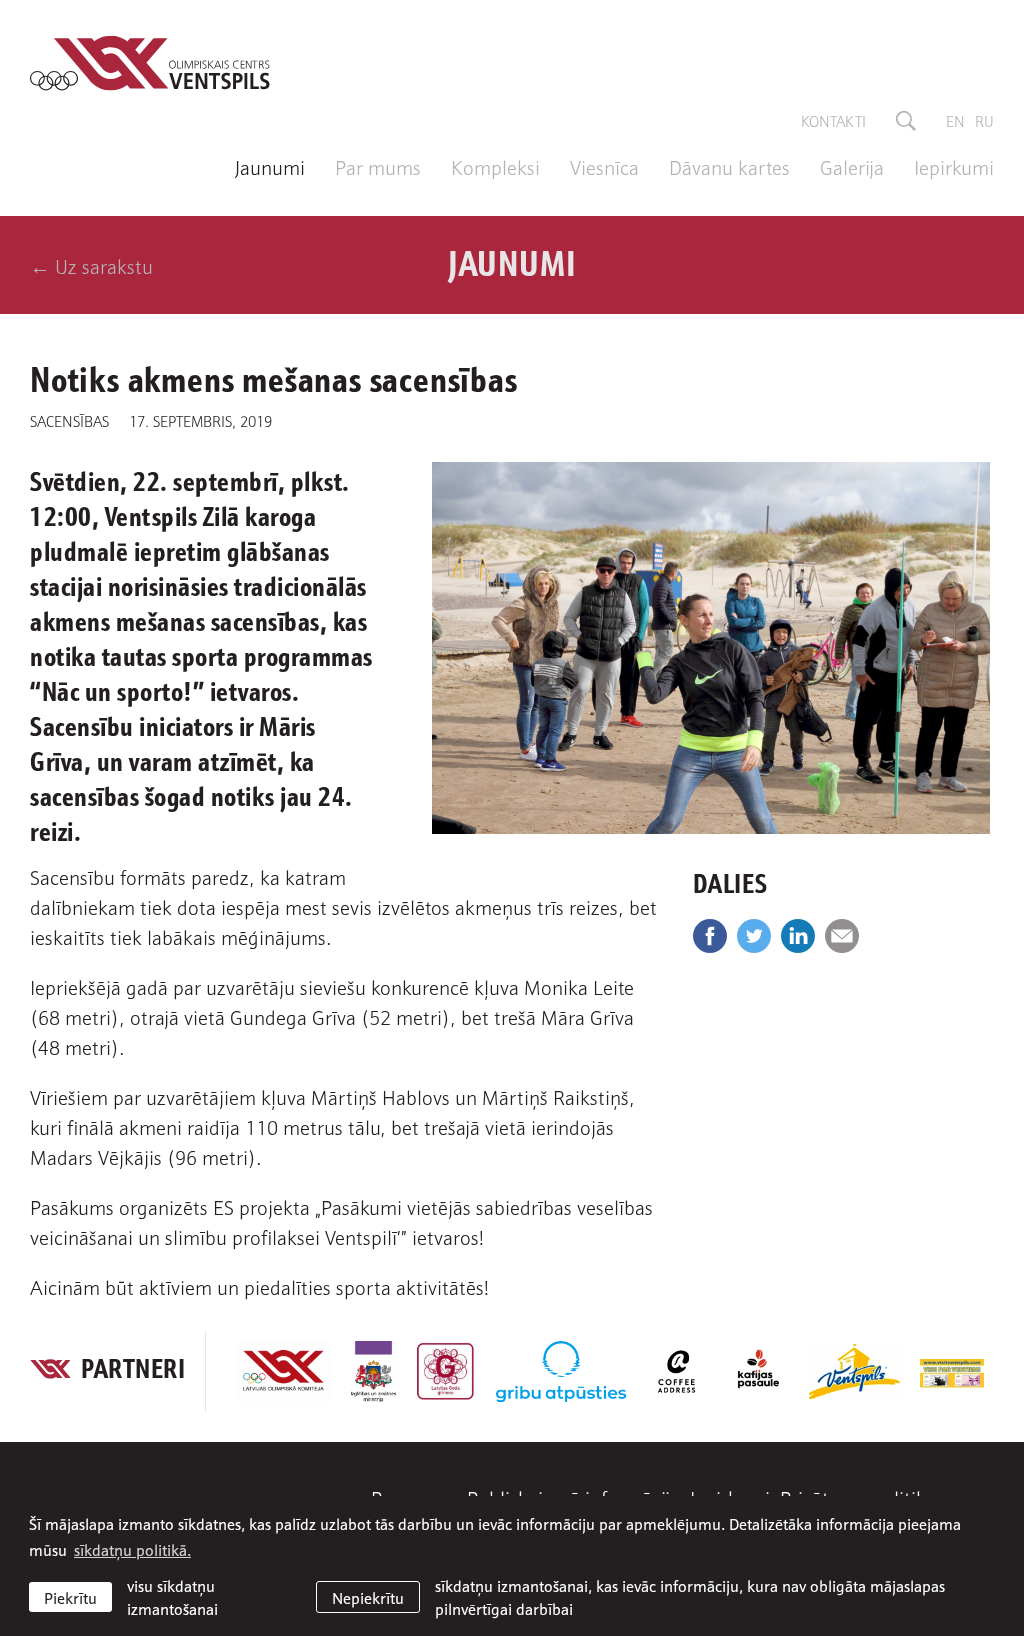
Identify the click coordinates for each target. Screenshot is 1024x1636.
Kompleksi (495, 166)
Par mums (378, 166)
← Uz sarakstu (91, 265)
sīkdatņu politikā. (132, 1549)
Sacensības (69, 420)
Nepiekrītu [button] (368, 1597)
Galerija (852, 166)
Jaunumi (270, 166)
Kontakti (833, 120)
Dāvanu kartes (729, 166)
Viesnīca (604, 166)
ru (984, 120)
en (955, 120)
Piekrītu (70, 1597)
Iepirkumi (954, 166)
